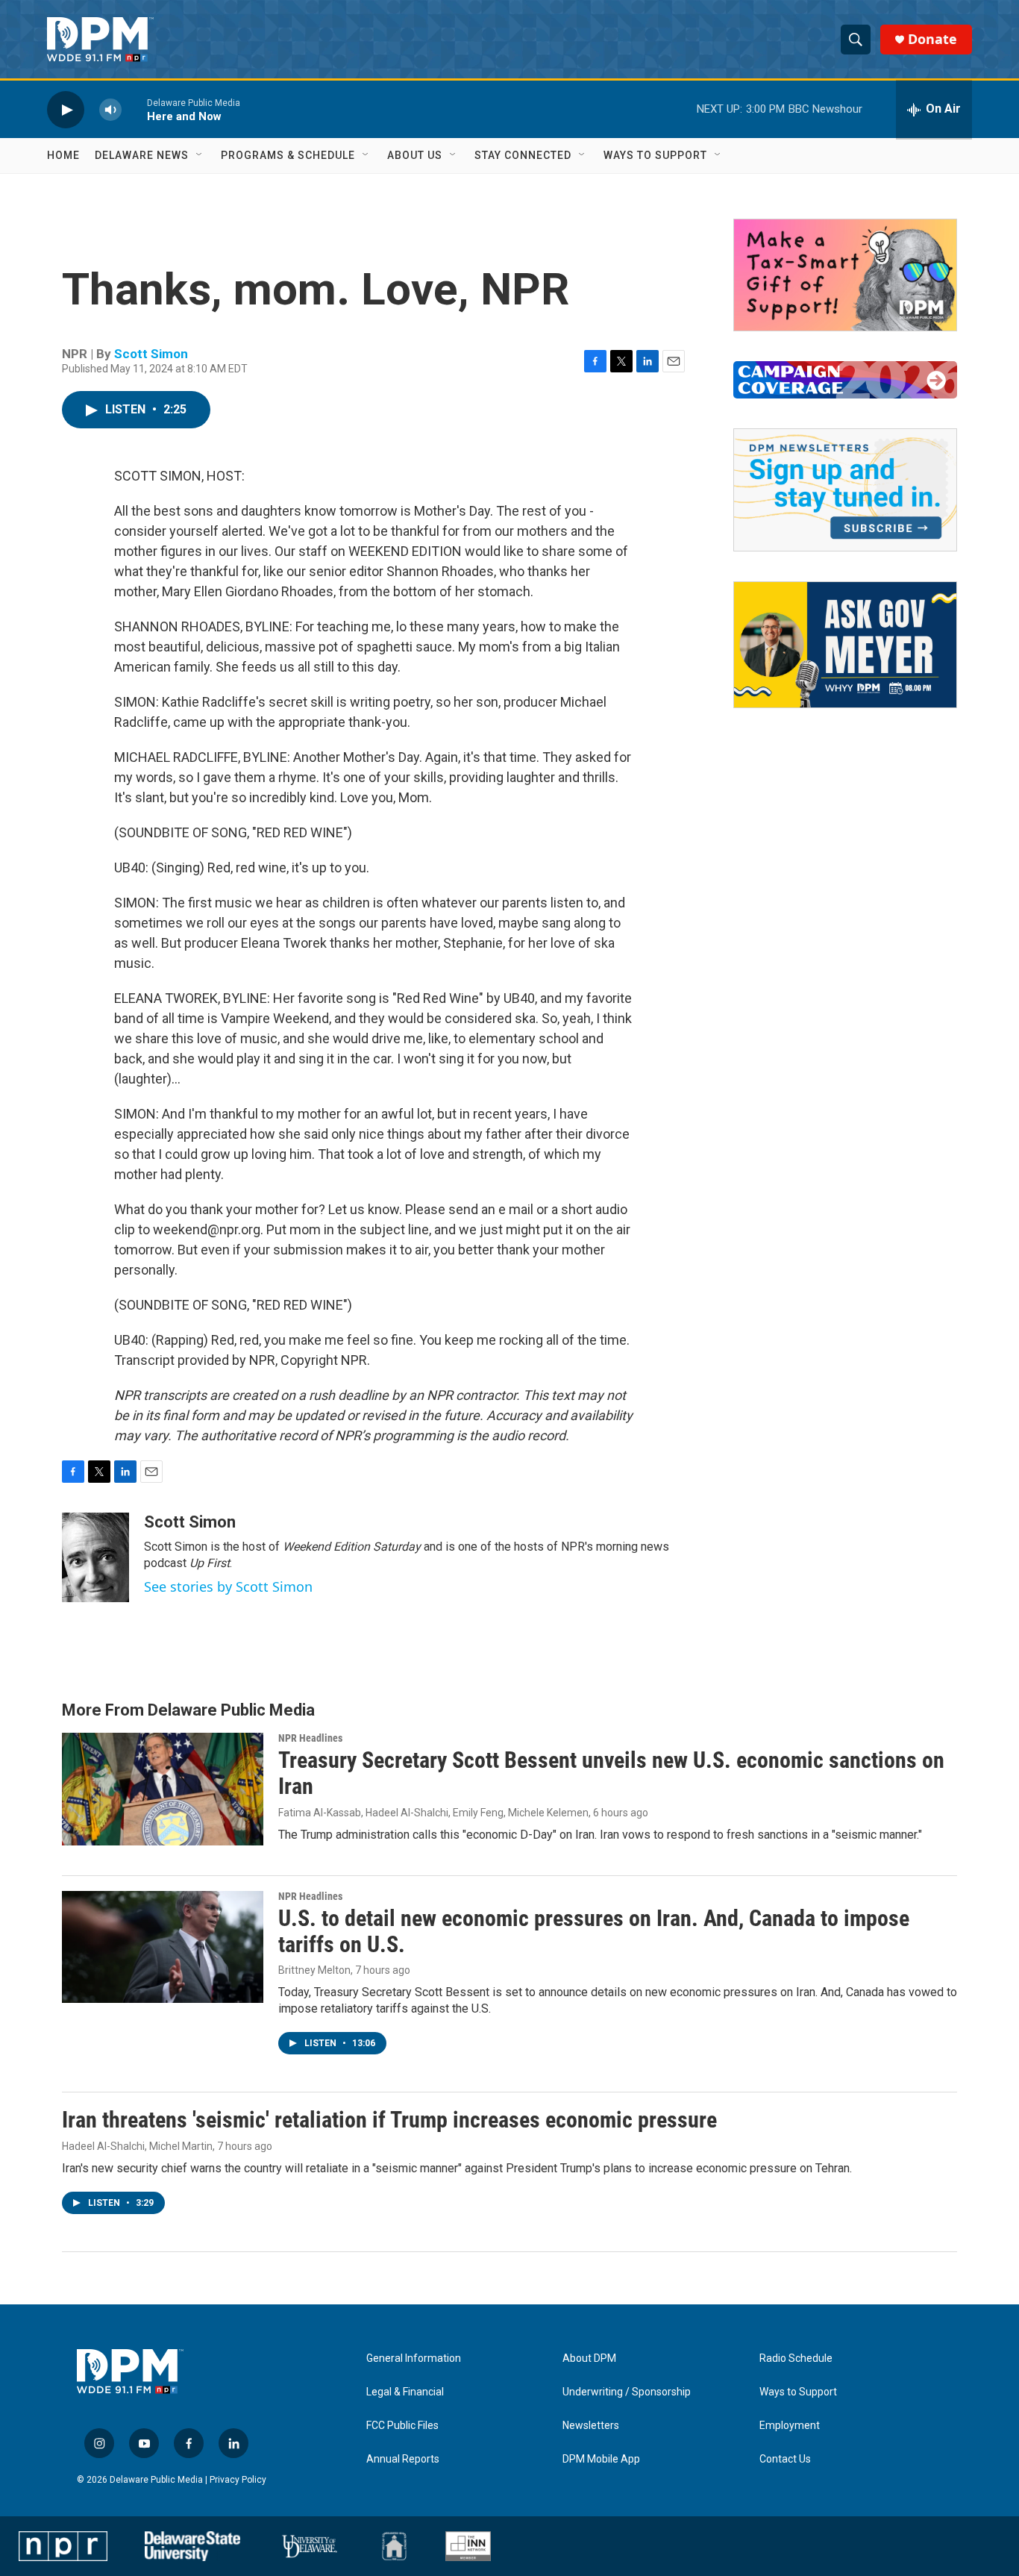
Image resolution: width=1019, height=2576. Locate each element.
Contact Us (785, 2459)
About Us (415, 155)
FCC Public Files (402, 2426)
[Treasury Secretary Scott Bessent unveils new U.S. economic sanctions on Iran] (163, 1789)
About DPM (589, 2358)
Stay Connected (523, 155)
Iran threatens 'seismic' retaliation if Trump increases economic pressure (389, 2120)
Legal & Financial (405, 2392)
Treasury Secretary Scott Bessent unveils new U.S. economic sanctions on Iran (611, 1773)
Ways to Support (655, 155)
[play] (66, 109)
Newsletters (591, 2426)
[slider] (134, 109)
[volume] (110, 109)
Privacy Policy (238, 2480)
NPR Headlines (310, 1738)
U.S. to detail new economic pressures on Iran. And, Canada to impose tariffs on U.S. (594, 1931)
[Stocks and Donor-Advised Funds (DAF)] (845, 275)
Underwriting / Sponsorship (627, 2392)
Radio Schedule (796, 2358)
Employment (790, 2426)
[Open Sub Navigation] (200, 155)
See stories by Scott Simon (228, 1586)
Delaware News (142, 155)
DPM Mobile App (601, 2459)
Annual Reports (403, 2459)
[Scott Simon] (95, 1557)
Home (63, 155)
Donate (932, 39)
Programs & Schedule (288, 155)
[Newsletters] (845, 490)
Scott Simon (151, 354)
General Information (414, 2358)
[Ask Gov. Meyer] (845, 645)
